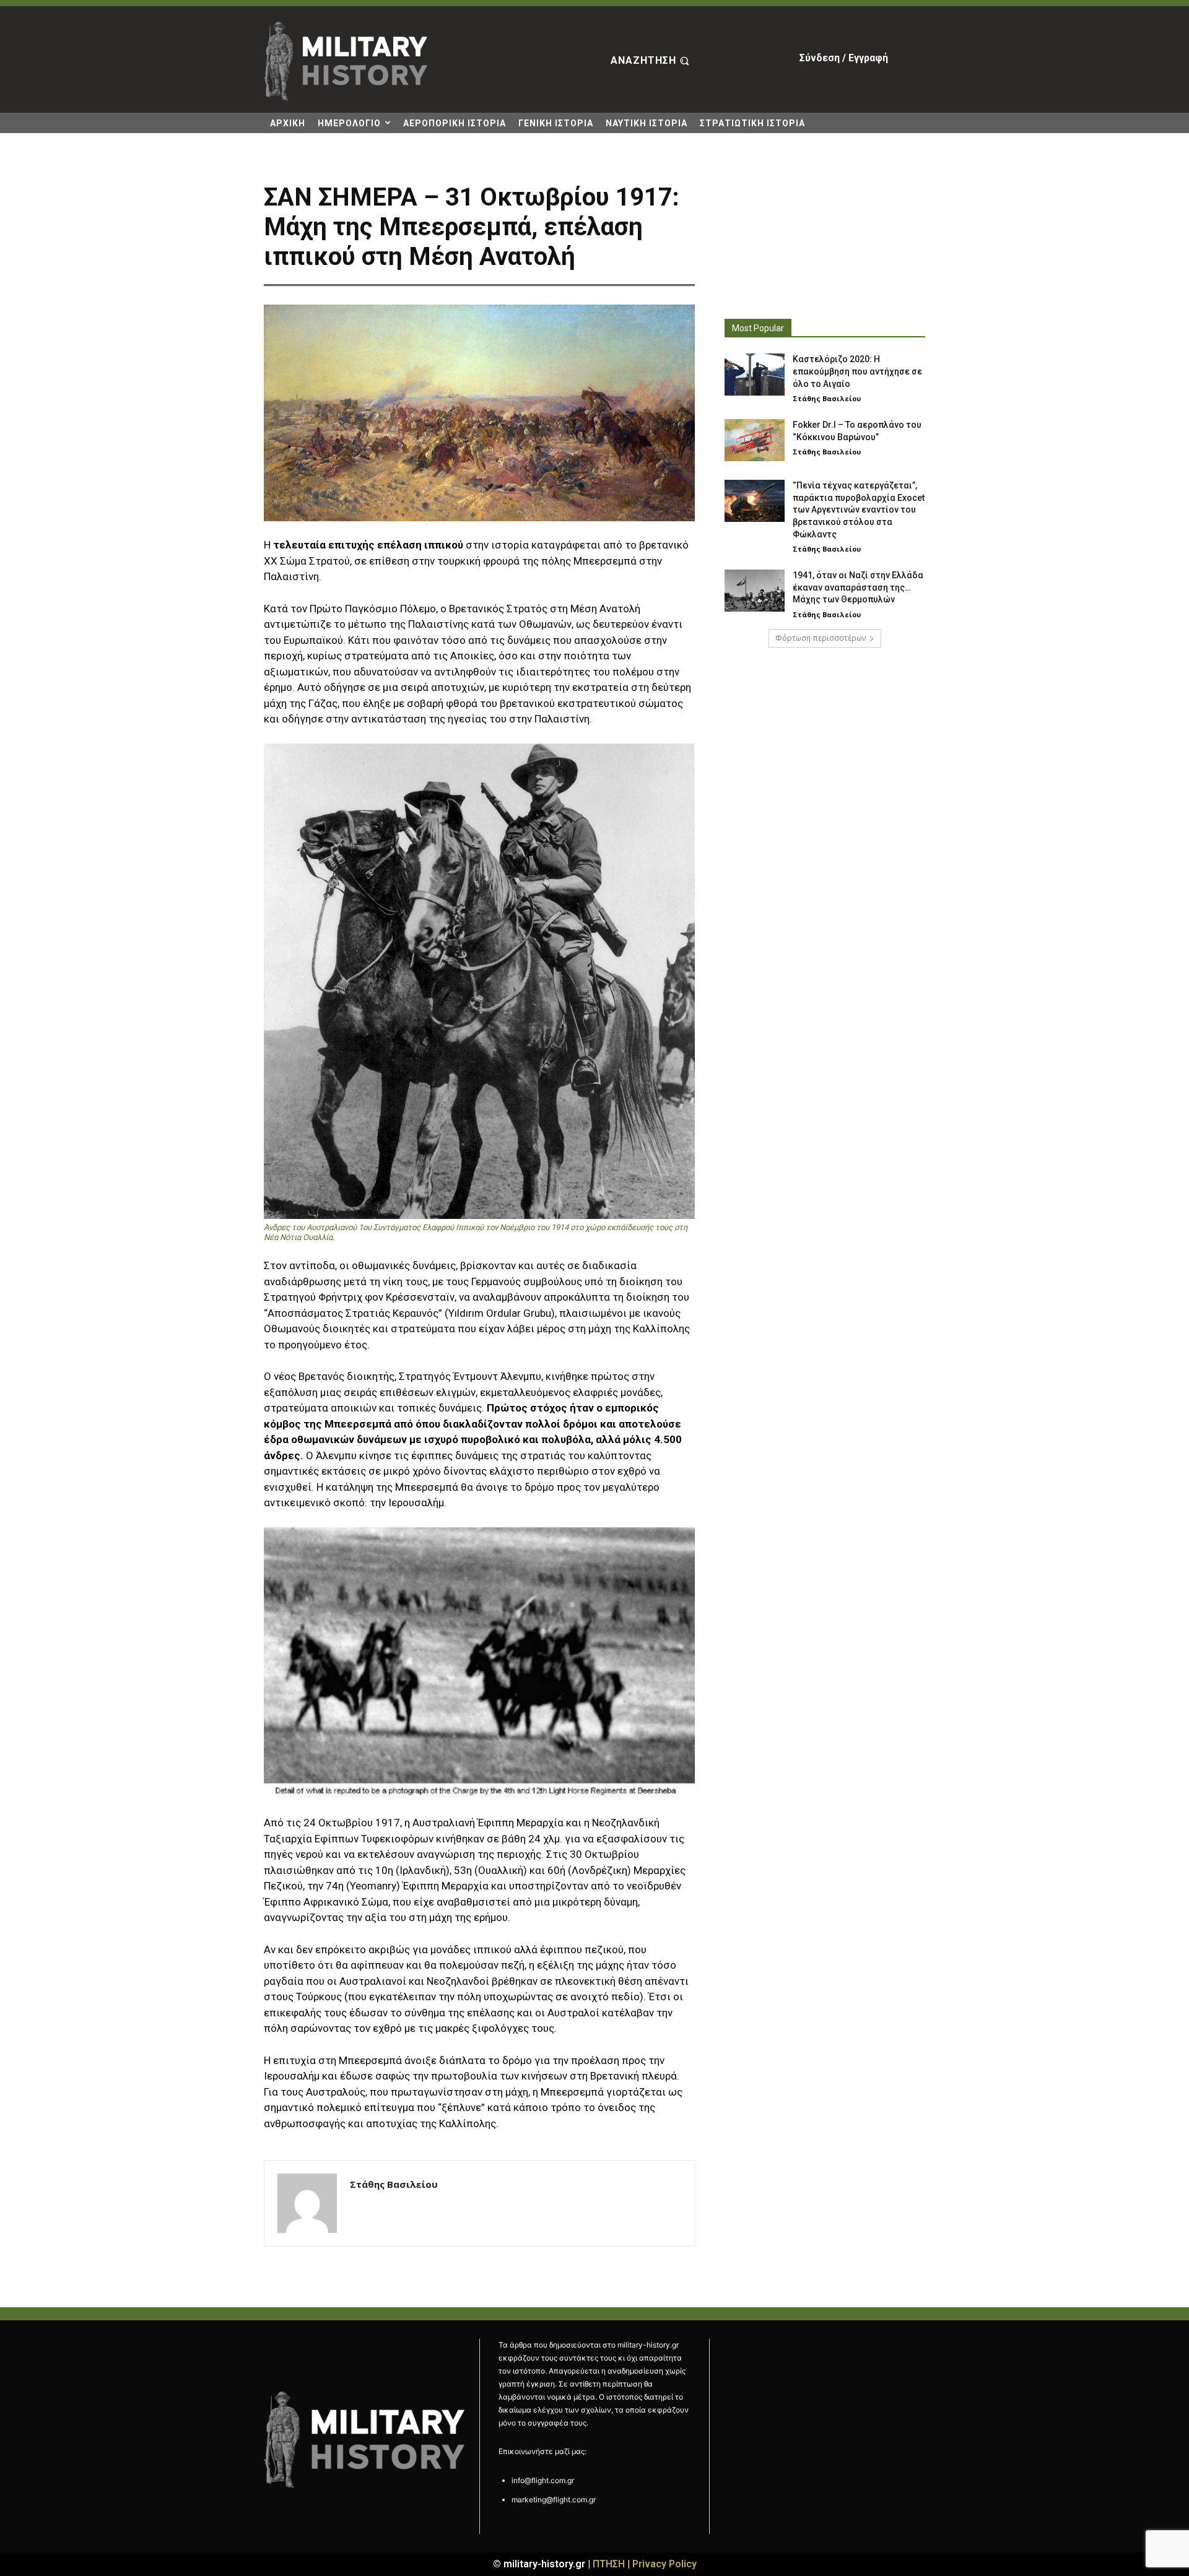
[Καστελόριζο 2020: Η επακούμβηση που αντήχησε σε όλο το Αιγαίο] (755, 375)
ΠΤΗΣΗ (609, 2564)
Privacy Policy (664, 2564)
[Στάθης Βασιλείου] (307, 2203)
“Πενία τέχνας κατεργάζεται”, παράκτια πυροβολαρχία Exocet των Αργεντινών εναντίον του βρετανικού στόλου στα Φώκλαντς (859, 510)
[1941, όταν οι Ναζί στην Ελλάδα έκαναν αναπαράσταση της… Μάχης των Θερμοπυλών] (755, 591)
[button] (651, 61)
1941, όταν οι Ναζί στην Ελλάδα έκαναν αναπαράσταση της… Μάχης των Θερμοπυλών (858, 587)
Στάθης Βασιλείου (394, 2184)
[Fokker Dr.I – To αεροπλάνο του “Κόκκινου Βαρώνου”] (755, 440)
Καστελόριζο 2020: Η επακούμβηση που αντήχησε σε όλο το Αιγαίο (857, 371)
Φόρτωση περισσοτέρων (821, 638)
